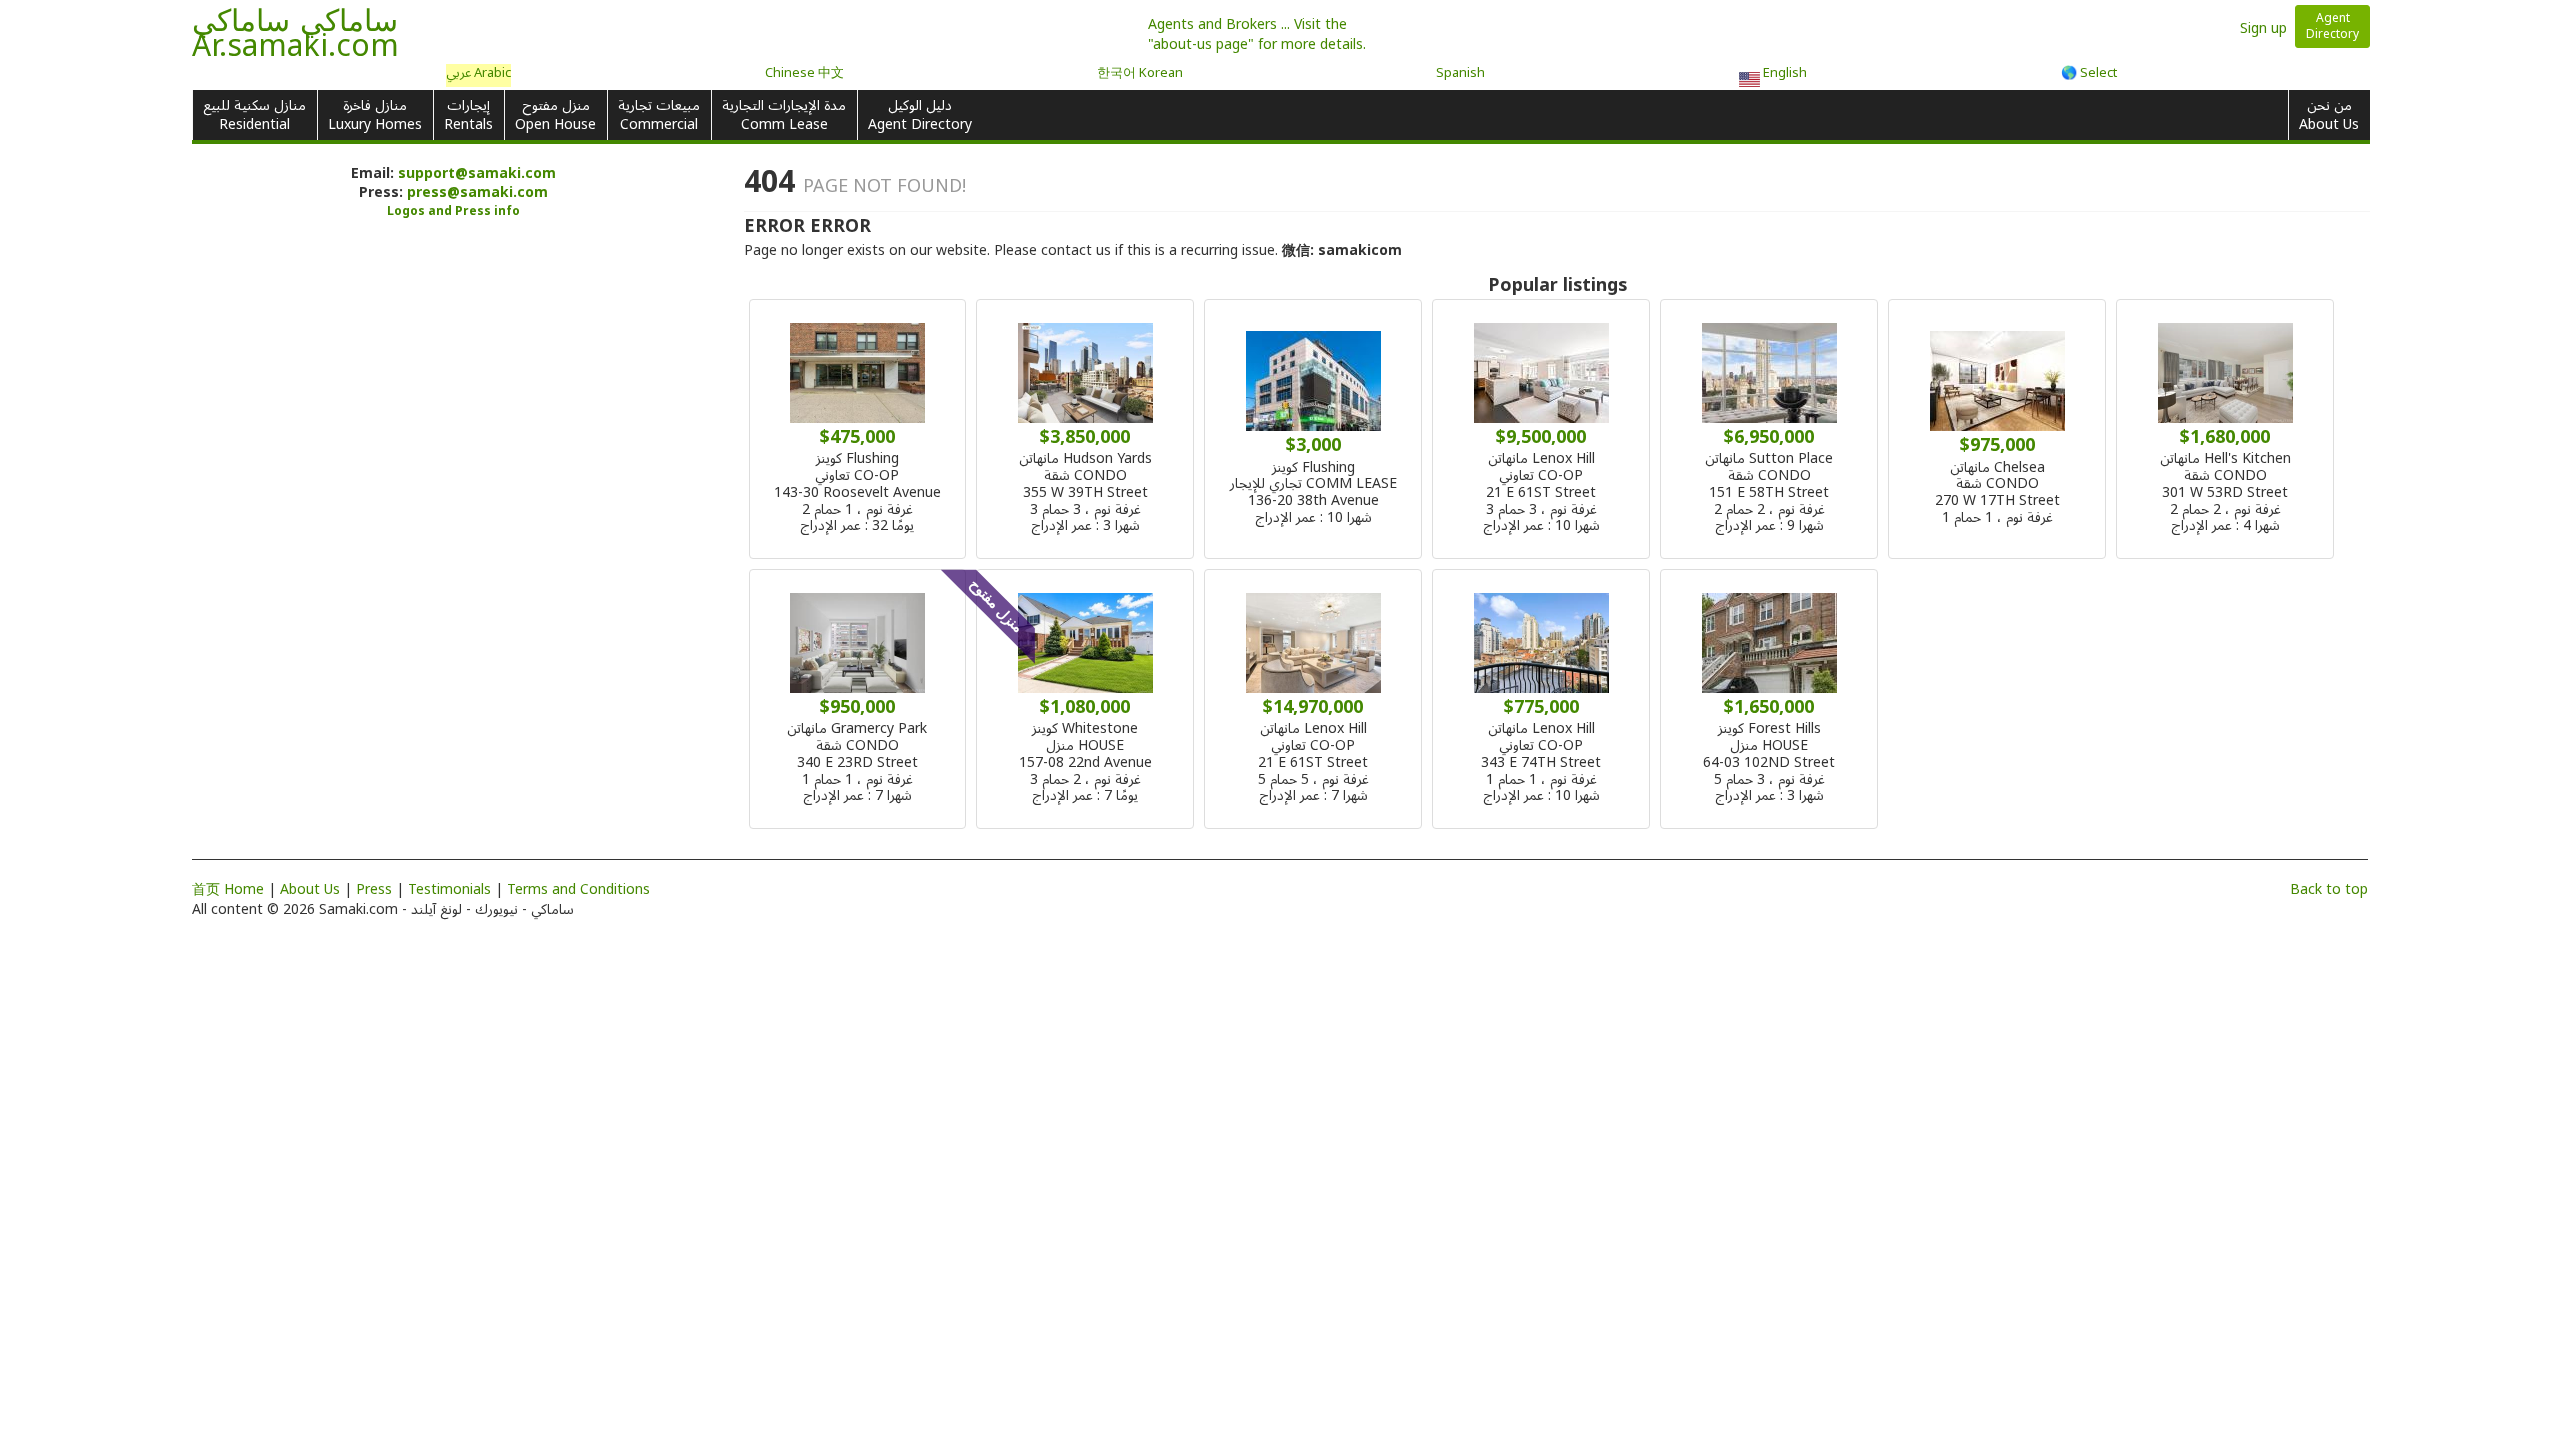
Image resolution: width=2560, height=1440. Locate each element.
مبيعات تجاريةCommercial (659, 115)
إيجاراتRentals (468, 115)
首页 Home (228, 889)
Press (374, 889)
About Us (310, 889)
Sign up (2263, 28)
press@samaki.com (477, 192)
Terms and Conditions (578, 889)
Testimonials (449, 889)
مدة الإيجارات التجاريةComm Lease (784, 115)
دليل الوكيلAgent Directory (920, 115)
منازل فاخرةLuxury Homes (375, 115)
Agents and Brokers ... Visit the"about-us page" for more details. (1257, 34)
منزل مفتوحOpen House (555, 115)
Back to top (2329, 889)
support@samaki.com (477, 173)
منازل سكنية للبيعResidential (254, 115)
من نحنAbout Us (2329, 115)
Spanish (1460, 73)
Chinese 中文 (804, 73)
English (1783, 75)
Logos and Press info (453, 211)
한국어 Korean (1140, 73)
